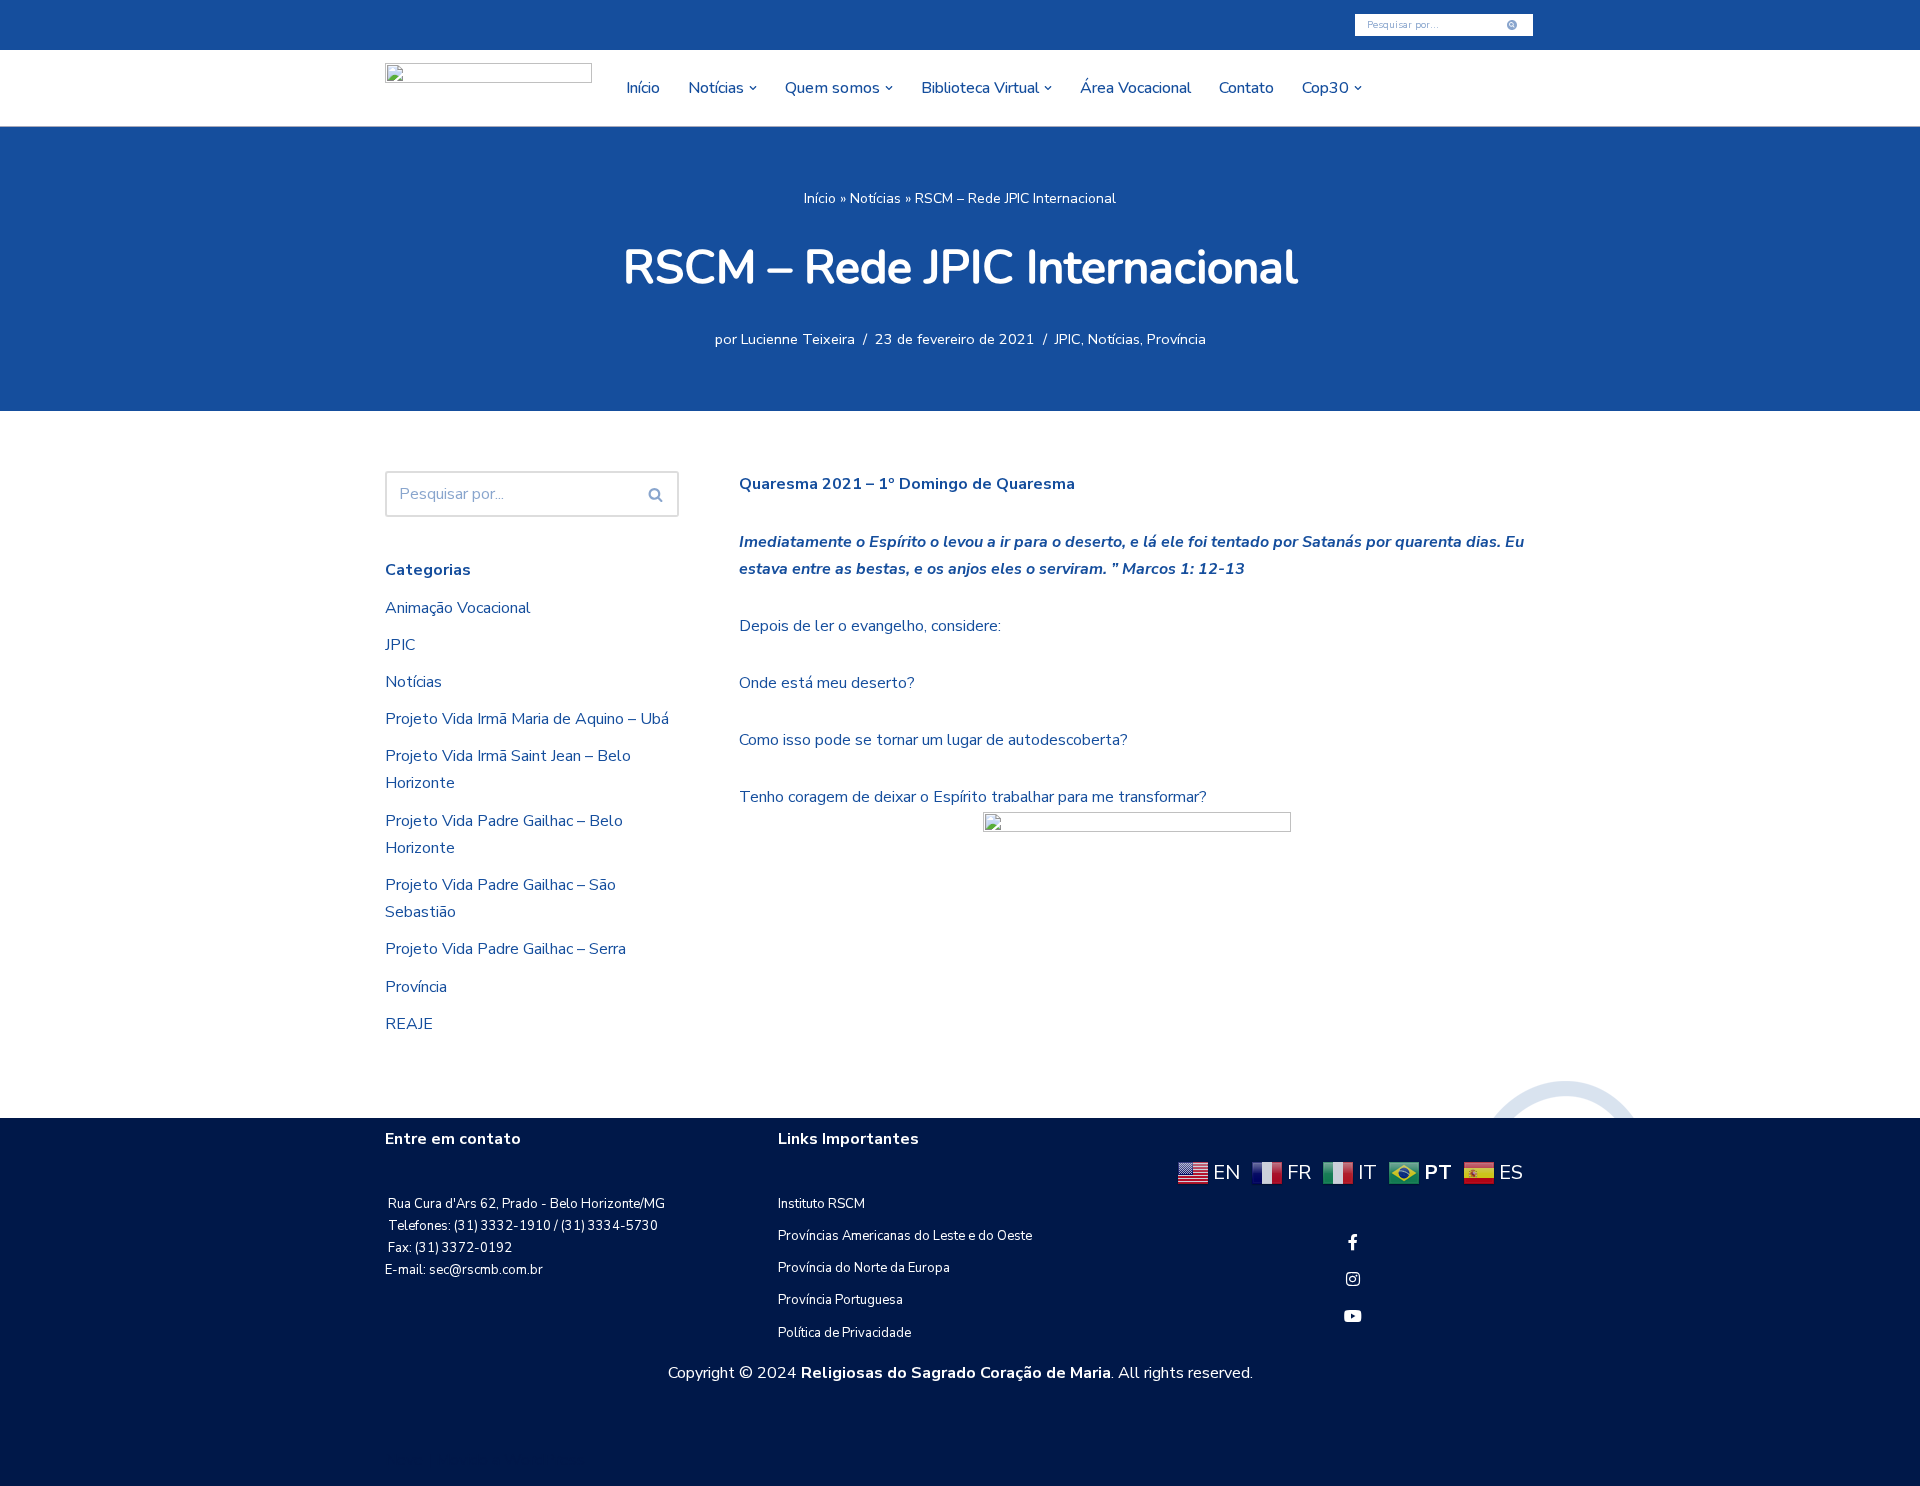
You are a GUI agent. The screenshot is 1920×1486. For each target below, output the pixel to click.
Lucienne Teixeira (798, 339)
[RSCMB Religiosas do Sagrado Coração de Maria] (488, 88)
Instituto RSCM (821, 1204)
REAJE (409, 1024)
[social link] (1353, 1243)
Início (643, 88)
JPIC (1068, 339)
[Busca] (1512, 25)
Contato (1246, 88)
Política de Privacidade (844, 1333)
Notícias (875, 198)
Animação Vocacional (458, 608)
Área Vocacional (1135, 88)
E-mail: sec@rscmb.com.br (464, 1270)
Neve (404, 1460)
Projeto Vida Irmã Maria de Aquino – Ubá (527, 719)
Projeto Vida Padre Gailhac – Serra (505, 949)
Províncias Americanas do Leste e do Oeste (905, 1236)
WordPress (544, 1460)
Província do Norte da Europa (864, 1268)
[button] (753, 88)
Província (1176, 339)
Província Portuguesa (840, 1300)
